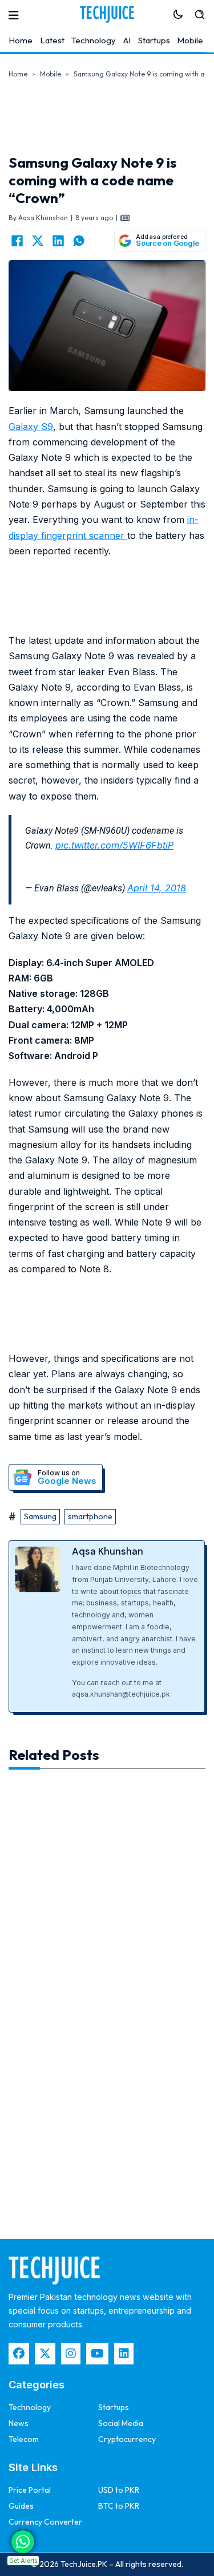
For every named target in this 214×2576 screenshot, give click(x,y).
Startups (154, 40)
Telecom (24, 2439)
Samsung (40, 1516)
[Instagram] (71, 2354)
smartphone (90, 1516)
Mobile (190, 40)
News (19, 2423)
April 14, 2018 (157, 888)
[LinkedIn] (58, 241)
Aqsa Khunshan (108, 1551)
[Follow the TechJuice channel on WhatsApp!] (23, 2542)
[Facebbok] (19, 2354)
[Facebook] (17, 241)
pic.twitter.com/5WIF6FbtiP (114, 845)
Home (21, 40)
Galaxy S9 (31, 427)
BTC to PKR (119, 2506)
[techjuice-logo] (107, 14)
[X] (38, 241)
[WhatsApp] (79, 241)
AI (127, 40)
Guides (21, 2506)
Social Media (121, 2423)
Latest (52, 40)
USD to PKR (119, 2490)
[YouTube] (97, 2354)
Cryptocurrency (127, 2439)
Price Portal (30, 2490)
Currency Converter (45, 2522)
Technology (94, 40)
